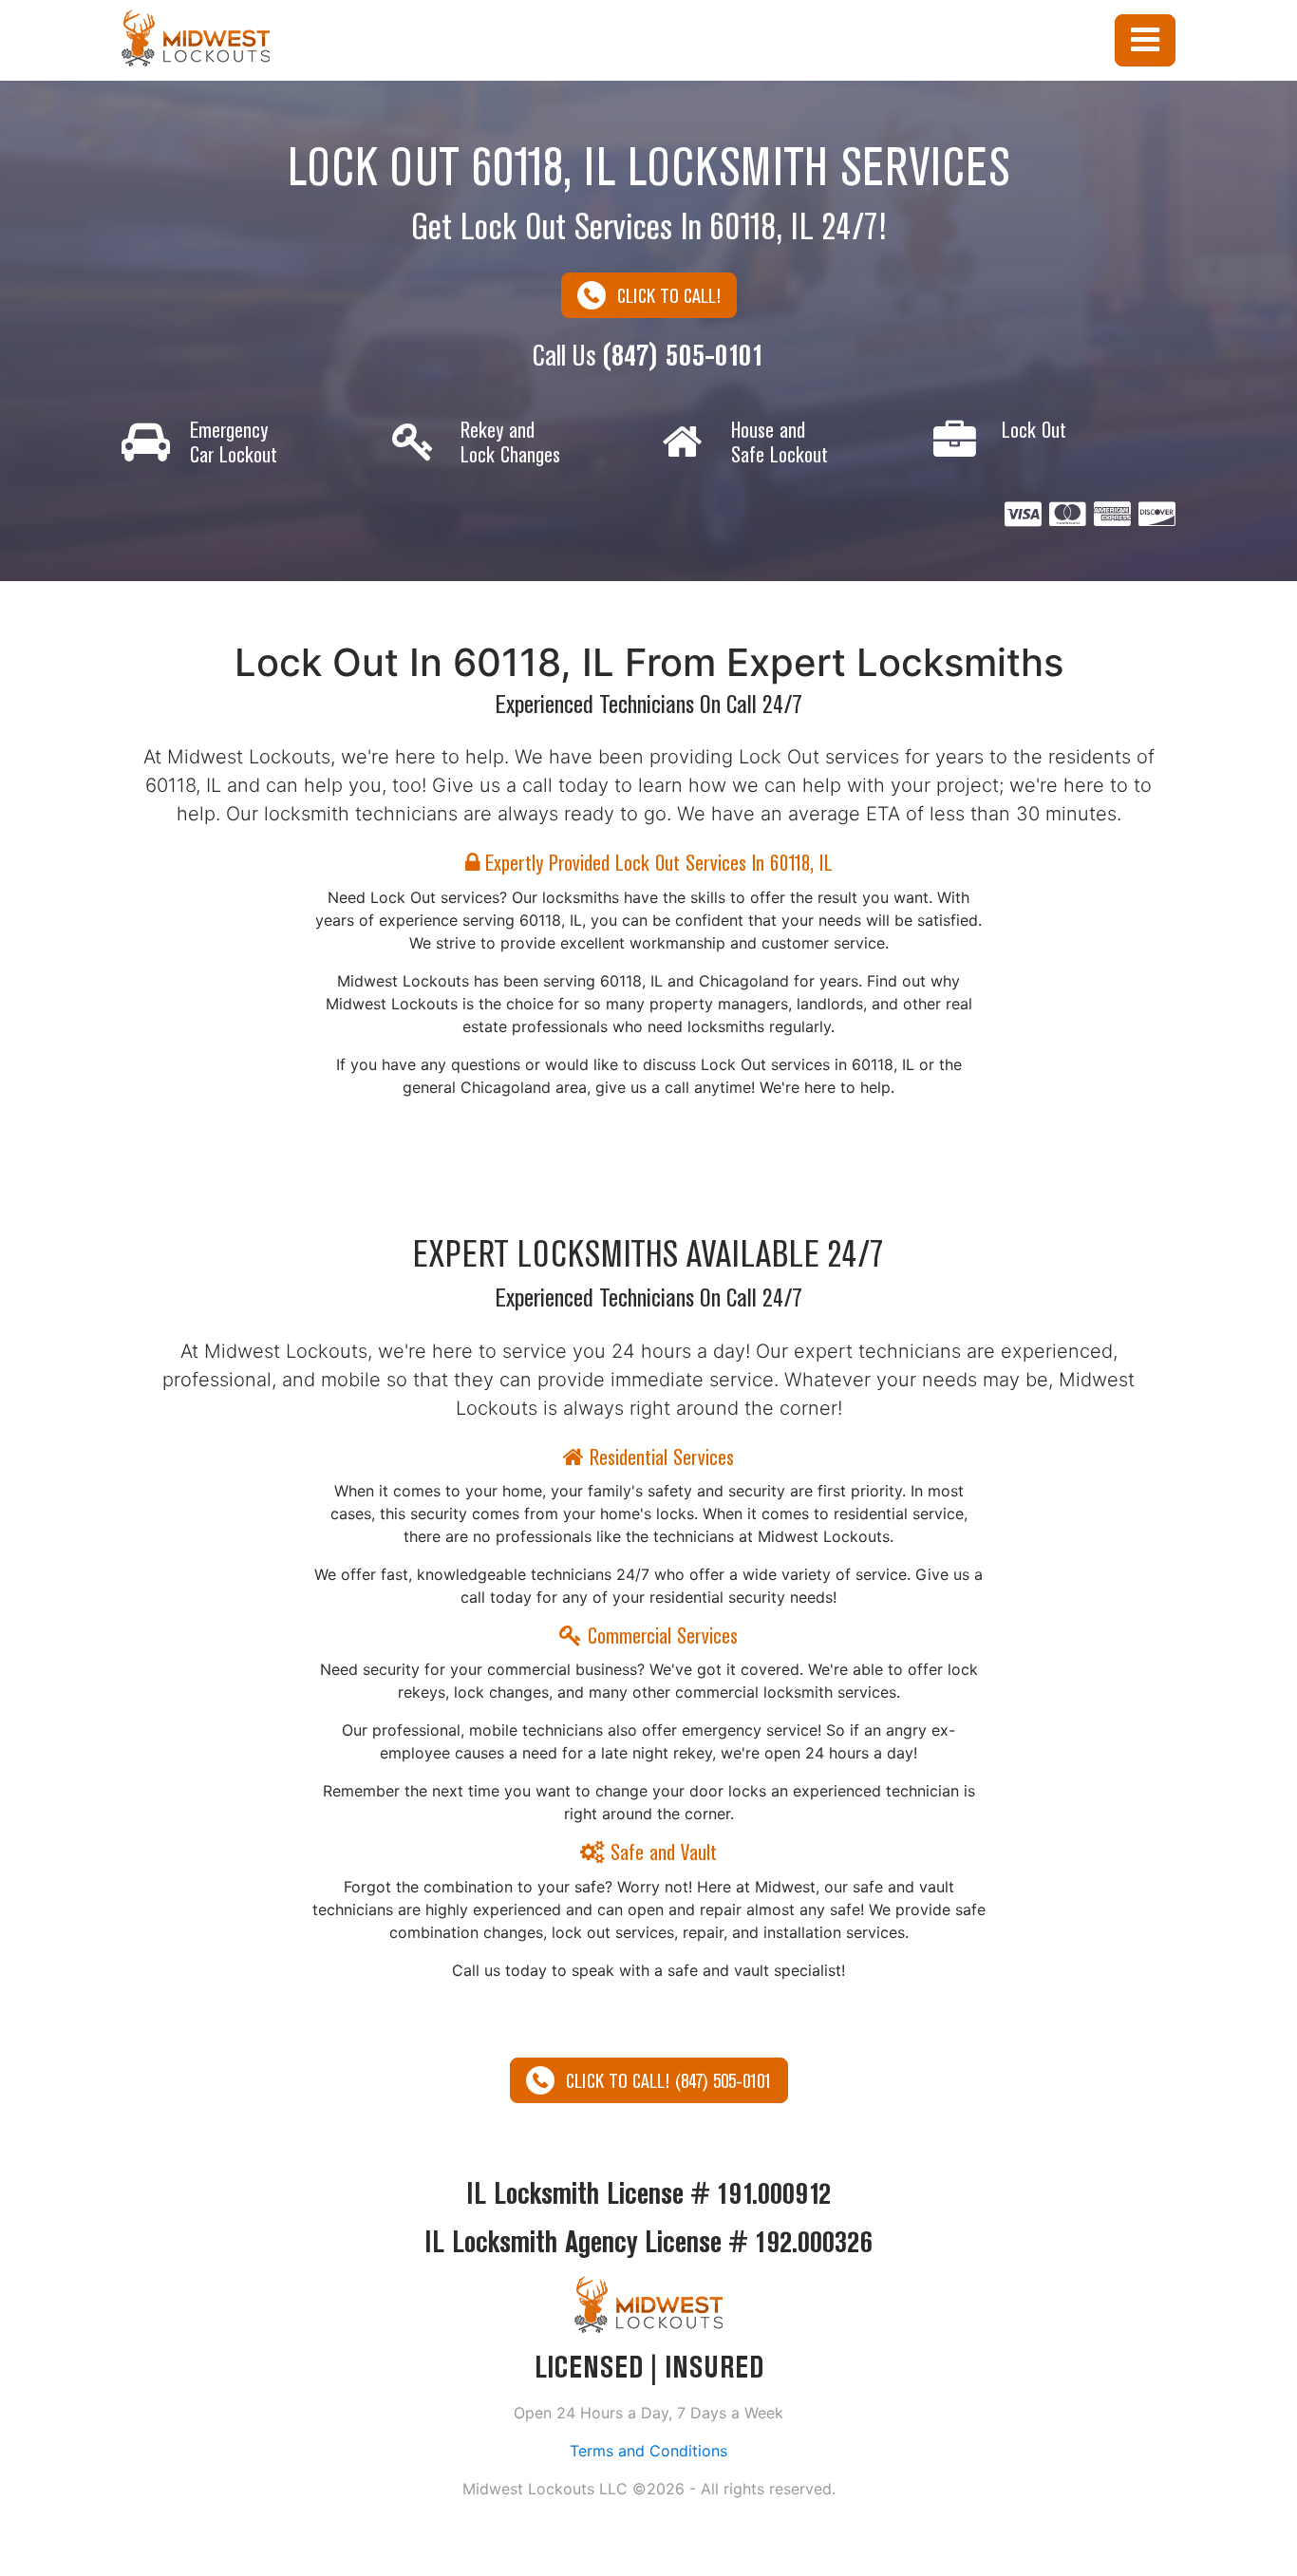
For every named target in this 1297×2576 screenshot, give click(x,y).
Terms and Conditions (648, 2451)
